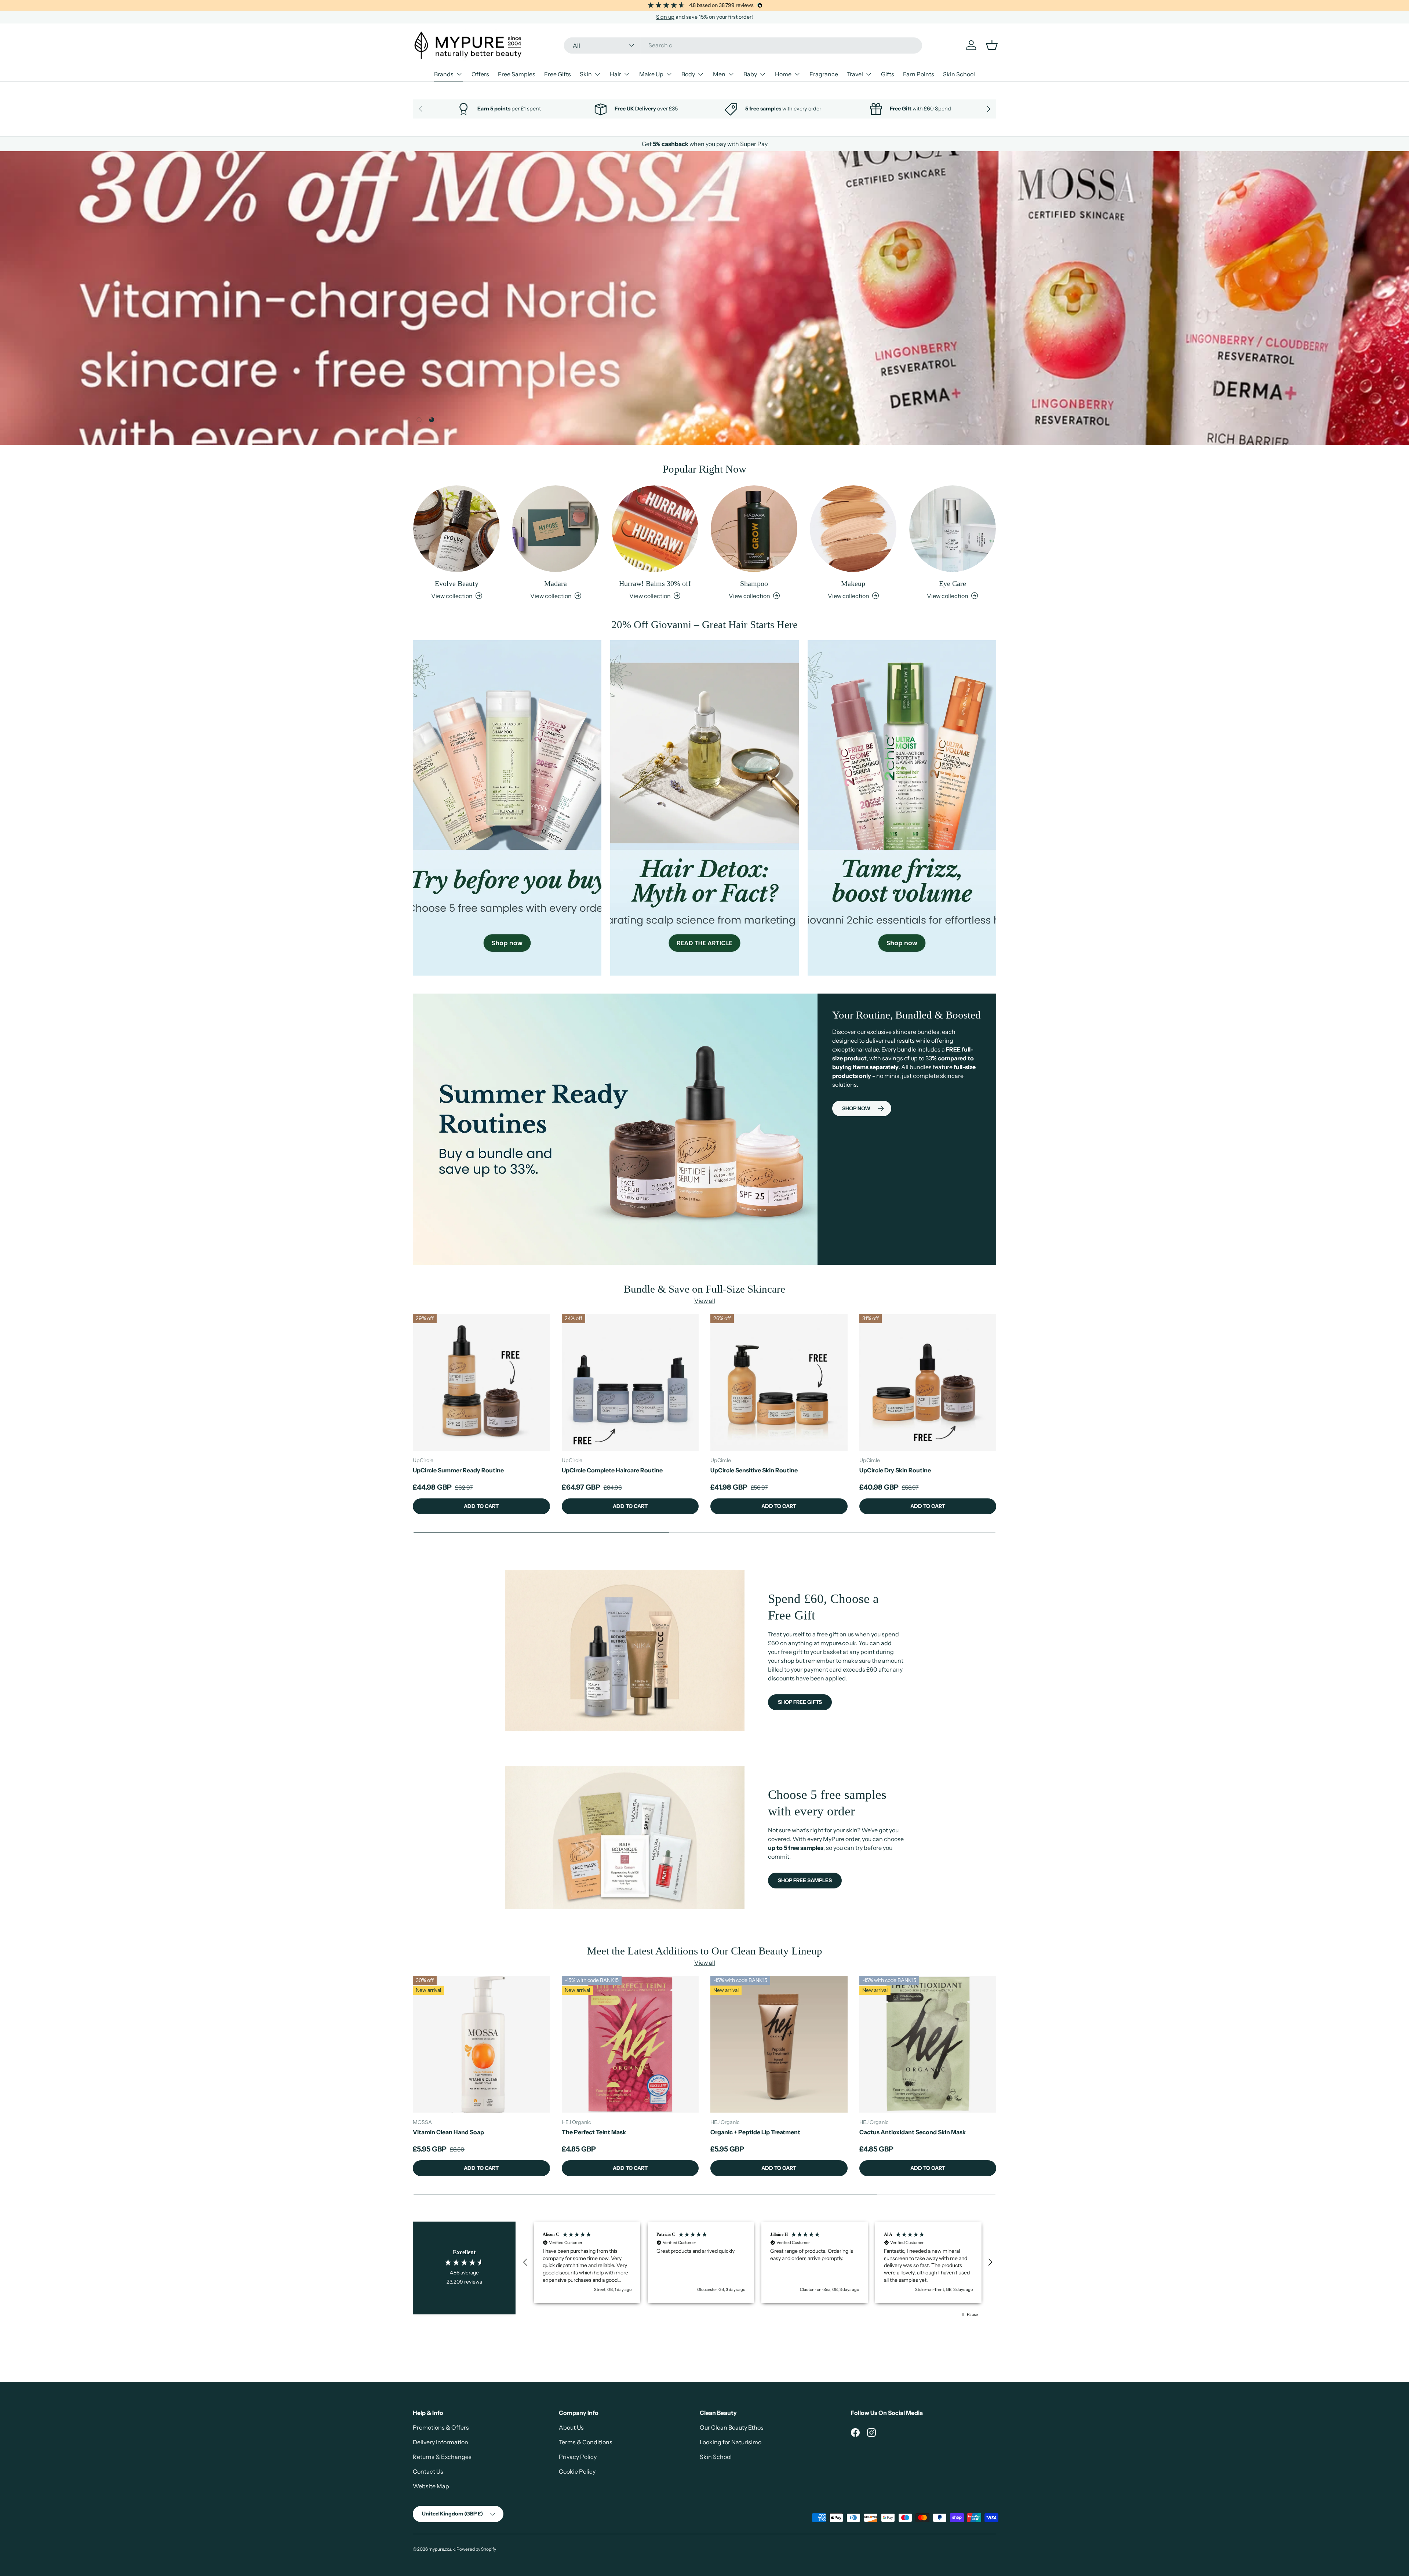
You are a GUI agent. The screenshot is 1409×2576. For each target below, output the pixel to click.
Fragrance (824, 74)
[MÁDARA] (556, 529)
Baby (750, 74)
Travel (855, 74)
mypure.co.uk (442, 2549)
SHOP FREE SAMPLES (805, 1880)
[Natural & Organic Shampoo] (754, 529)
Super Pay (754, 144)
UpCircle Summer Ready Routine (458, 1470)
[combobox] (743, 45)
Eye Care (953, 583)
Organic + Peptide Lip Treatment (755, 2132)
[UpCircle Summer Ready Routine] (481, 1382)
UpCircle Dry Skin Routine (895, 1470)
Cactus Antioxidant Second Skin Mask (913, 2132)
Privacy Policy (578, 2457)
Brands (444, 74)
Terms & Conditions (586, 2442)
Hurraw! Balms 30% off (655, 583)
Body (688, 74)
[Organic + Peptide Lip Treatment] (779, 2044)
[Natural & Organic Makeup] (853, 529)
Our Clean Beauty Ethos (732, 2427)
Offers (480, 74)
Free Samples (517, 74)
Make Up (651, 74)
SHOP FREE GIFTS (800, 1702)
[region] (758, 2262)
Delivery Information (440, 2442)
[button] (525, 2262)
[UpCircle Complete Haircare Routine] (630, 1382)
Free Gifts (558, 74)
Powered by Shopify (476, 2549)
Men (719, 74)
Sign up (665, 17)
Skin (586, 74)
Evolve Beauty (457, 583)
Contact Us (428, 2471)
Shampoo (754, 583)
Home (783, 74)
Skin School (959, 74)
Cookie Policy (577, 2471)
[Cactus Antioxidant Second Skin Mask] (928, 2044)
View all (705, 1301)
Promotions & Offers (441, 2427)
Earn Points (919, 74)
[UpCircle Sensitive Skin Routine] (779, 1382)
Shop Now (856, 1108)
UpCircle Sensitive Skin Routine (754, 1470)
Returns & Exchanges (442, 2457)
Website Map (431, 2486)
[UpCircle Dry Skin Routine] (928, 1382)
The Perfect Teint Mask (594, 2132)
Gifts (888, 74)
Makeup (853, 583)
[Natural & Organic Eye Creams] (953, 529)
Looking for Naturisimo (731, 2442)
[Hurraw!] (655, 529)
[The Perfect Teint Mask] (630, 2044)
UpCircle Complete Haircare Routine (612, 1470)
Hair (616, 74)
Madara (556, 583)
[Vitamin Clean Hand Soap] (481, 2044)
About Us (571, 2427)
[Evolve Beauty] (456, 529)
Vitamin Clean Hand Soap (448, 2132)
